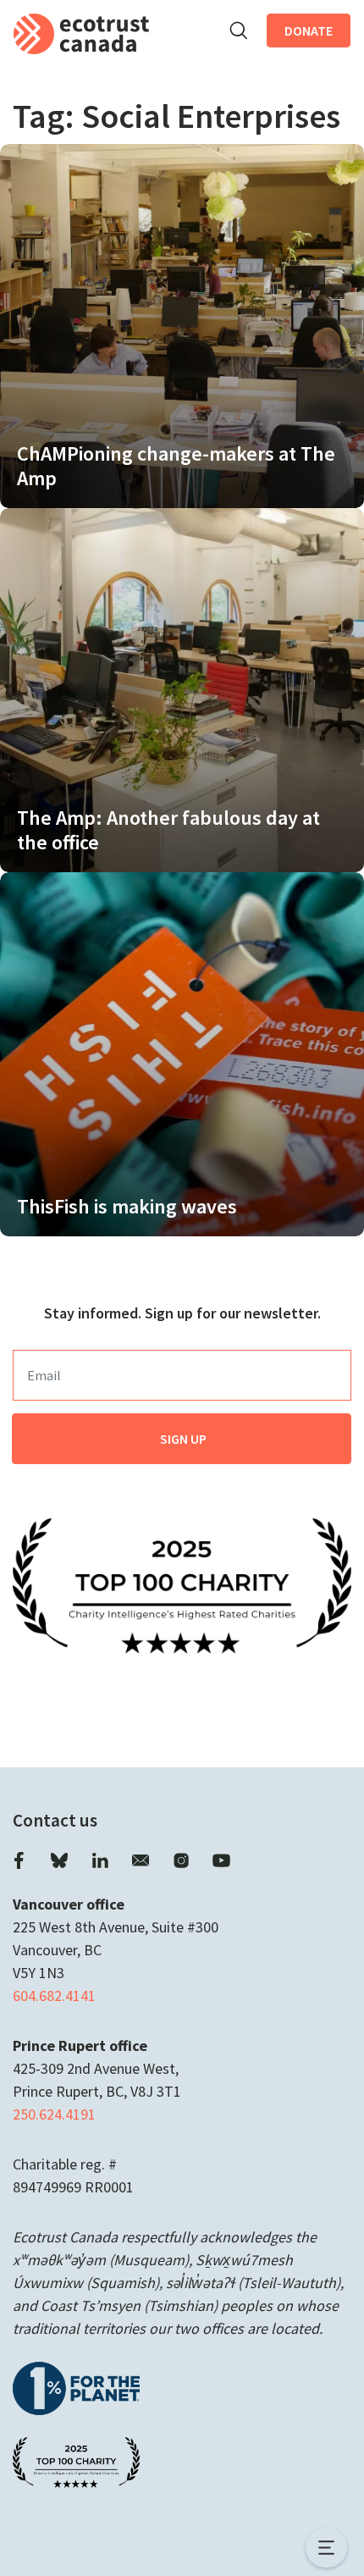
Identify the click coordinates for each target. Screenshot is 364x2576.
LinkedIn (100, 1860)
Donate (309, 30)
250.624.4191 (54, 2114)
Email (141, 1860)
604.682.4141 (54, 1996)
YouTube (222, 1860)
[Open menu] (326, 2548)
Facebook (19, 1860)
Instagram (181, 1860)
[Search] (238, 30)
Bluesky (59, 1860)
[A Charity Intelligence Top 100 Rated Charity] (182, 1584)
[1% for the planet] (76, 2387)
